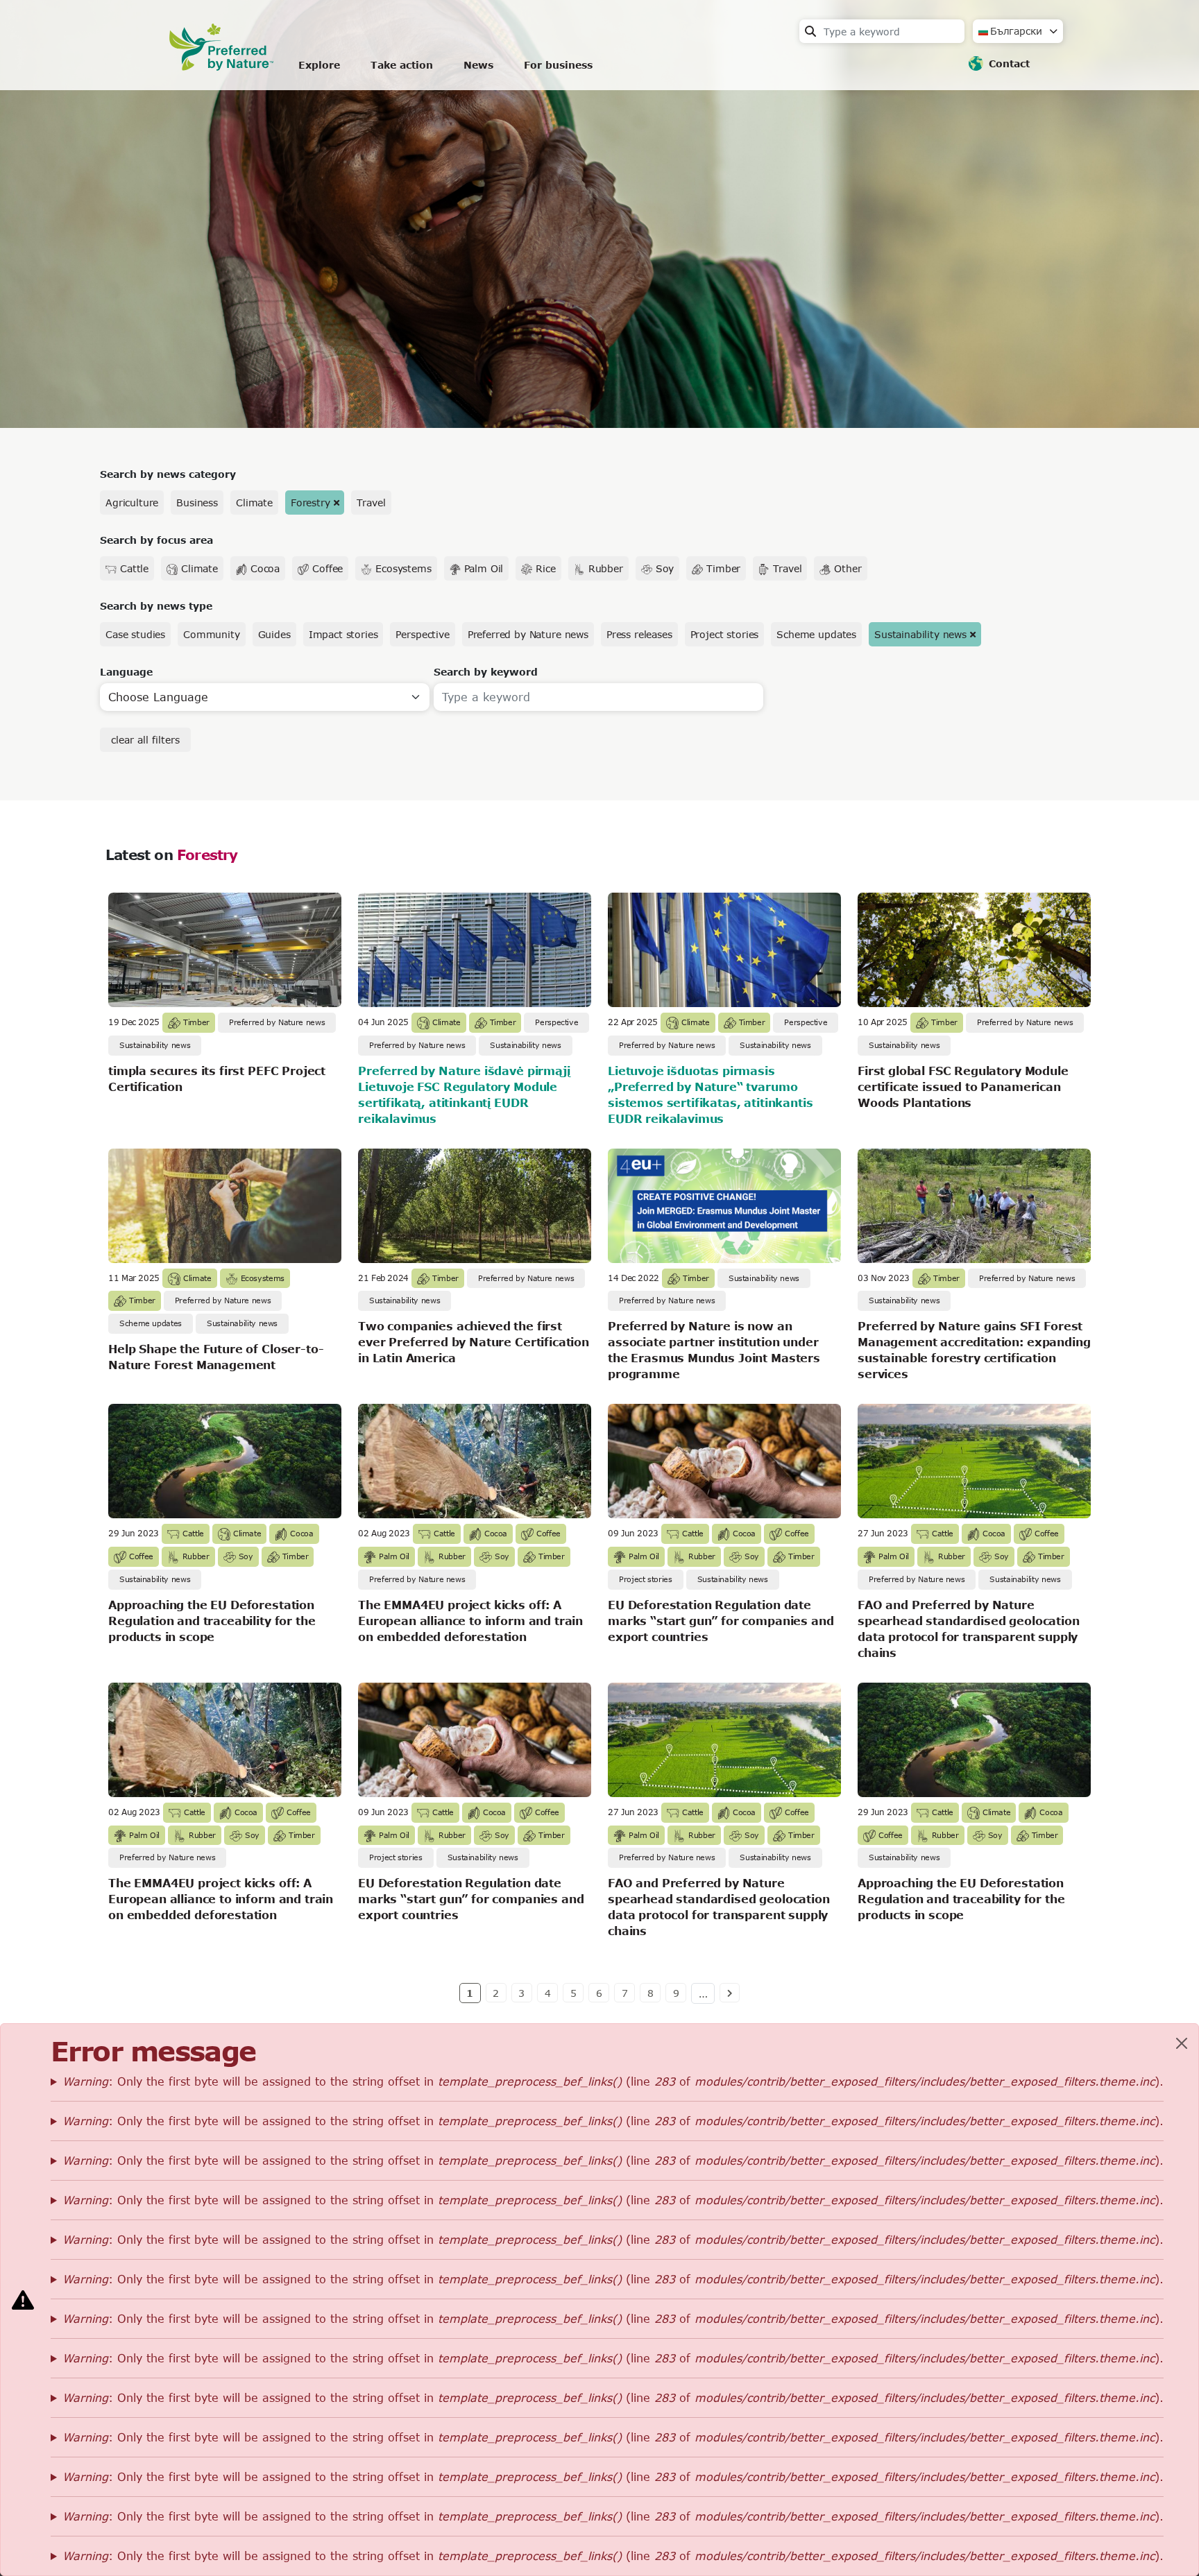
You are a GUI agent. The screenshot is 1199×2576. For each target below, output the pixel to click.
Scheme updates (816, 634)
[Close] (1182, 2043)
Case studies (135, 634)
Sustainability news (920, 634)
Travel (371, 503)
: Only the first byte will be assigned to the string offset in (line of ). (613, 2081)
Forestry (311, 503)
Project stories (725, 634)
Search (810, 31)
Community (212, 634)
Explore (319, 65)
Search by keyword (486, 672)
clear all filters (145, 740)
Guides (274, 634)
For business (558, 65)
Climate (254, 503)
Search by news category (168, 474)
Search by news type (156, 606)
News (478, 65)
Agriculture (132, 503)
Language (126, 672)
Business (197, 503)
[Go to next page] (730, 1993)
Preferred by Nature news (528, 634)
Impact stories (343, 634)
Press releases (639, 634)
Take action (402, 65)
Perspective (422, 634)
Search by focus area (156, 540)
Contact (1009, 63)
